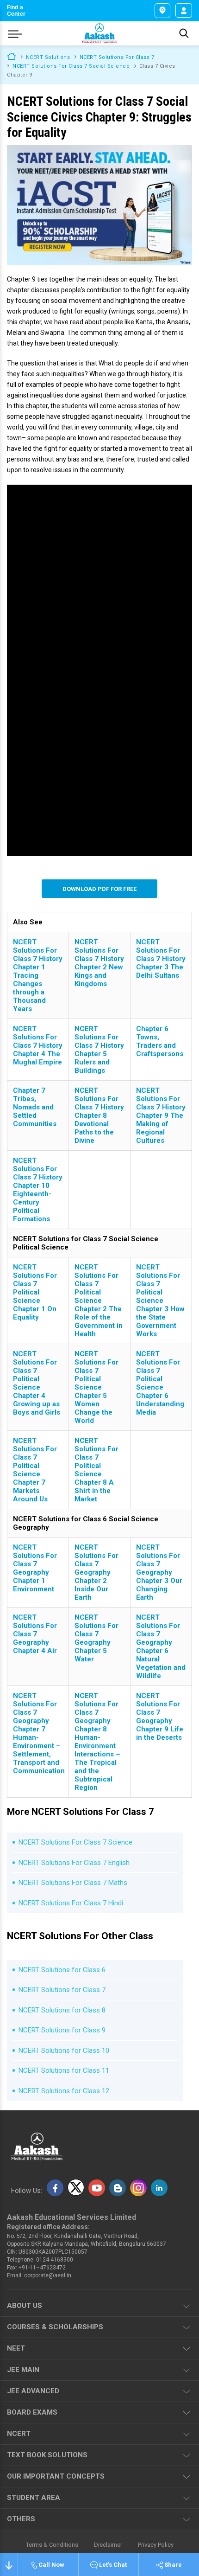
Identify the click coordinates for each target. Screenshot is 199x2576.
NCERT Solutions (48, 57)
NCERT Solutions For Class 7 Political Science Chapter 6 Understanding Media (160, 1383)
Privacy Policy (156, 2545)
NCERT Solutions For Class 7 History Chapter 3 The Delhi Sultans (161, 959)
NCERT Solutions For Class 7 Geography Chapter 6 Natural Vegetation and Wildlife (161, 1647)
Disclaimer (108, 2545)
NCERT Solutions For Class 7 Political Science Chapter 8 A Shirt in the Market (96, 1470)
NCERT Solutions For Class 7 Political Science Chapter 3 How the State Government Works (160, 1301)
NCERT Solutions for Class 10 (64, 2051)
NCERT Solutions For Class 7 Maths (73, 1883)
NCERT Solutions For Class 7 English (74, 1863)
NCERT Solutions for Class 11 (64, 2070)
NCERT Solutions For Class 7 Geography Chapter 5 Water (96, 1638)
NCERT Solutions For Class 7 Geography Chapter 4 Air (35, 1634)
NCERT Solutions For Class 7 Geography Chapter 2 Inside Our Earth (96, 1572)
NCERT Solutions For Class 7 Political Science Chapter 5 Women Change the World (96, 1387)
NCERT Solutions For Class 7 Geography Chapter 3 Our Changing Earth (159, 1572)
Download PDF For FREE (99, 889)
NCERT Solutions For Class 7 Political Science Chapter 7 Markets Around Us (35, 1470)
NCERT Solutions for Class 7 (62, 1990)
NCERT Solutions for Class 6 (62, 1970)
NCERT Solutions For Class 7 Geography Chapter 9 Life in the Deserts (160, 1717)
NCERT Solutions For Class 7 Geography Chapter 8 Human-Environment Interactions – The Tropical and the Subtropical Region (97, 1742)
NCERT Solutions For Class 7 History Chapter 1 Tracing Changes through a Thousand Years (38, 975)
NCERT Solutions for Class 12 (64, 2091)
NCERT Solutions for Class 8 (62, 2010)
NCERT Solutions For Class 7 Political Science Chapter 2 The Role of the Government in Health (99, 1301)
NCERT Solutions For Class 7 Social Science (71, 66)
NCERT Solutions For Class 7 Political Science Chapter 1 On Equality (35, 1292)
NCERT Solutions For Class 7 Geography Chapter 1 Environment (35, 1568)
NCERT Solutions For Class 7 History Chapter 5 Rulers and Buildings (99, 1050)
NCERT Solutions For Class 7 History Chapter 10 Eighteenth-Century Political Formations (38, 1190)
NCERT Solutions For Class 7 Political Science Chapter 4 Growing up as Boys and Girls (37, 1383)
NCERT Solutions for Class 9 (62, 2030)
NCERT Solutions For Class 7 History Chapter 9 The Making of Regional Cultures (161, 1115)
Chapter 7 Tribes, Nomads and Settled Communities (35, 1107)
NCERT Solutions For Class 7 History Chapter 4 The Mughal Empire (38, 1045)
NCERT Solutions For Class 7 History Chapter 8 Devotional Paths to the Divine (99, 1115)
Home (12, 56)
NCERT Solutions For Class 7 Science (75, 1842)
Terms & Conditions (52, 2545)
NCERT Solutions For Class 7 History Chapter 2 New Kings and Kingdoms (99, 963)
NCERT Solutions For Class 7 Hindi (71, 1903)
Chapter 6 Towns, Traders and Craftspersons (160, 1041)
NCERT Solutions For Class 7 (117, 57)
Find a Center (16, 11)
